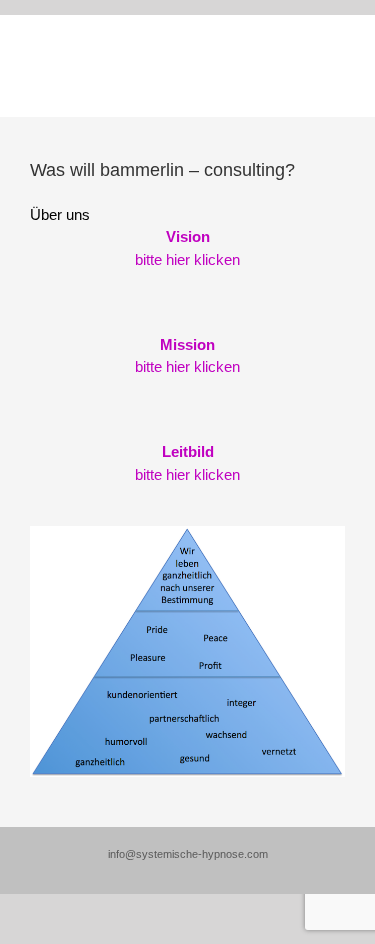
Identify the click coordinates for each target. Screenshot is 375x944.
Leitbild (188, 451)
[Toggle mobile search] (301, 65)
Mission (187, 344)
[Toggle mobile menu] (337, 65)
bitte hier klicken (187, 259)
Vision (188, 236)
